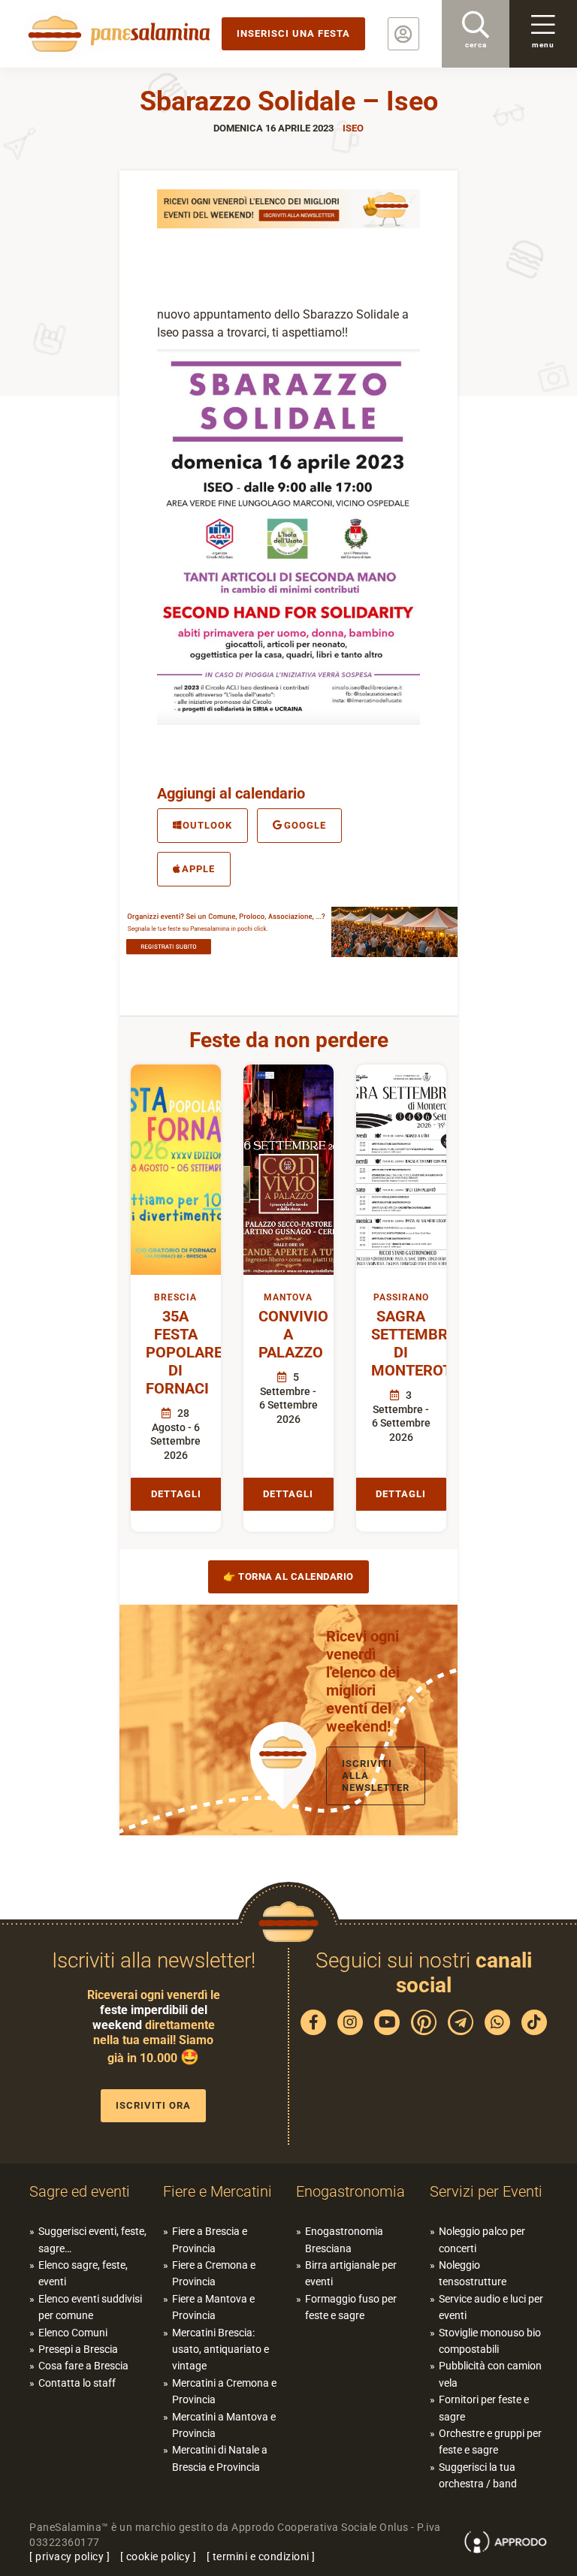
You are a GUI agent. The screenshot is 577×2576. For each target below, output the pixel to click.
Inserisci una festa (293, 33)
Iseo (353, 128)
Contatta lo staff (77, 2383)
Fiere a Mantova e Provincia (213, 2307)
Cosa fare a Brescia (83, 2366)
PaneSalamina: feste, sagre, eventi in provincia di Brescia (116, 34)
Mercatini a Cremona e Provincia (224, 2391)
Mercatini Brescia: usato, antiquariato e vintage (221, 2350)
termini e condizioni (261, 2556)
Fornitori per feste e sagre (484, 2408)
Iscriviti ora (153, 2105)
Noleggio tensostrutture (473, 2273)
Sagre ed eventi (80, 2191)
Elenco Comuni (73, 2333)
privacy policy (69, 2556)
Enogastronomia (350, 2191)
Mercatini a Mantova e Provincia (224, 2425)
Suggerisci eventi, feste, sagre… (92, 2239)
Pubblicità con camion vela (490, 2374)
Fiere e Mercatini (218, 2191)
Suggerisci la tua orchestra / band (478, 2475)
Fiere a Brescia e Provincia (210, 2239)
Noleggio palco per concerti (482, 2239)
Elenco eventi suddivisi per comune (90, 2307)
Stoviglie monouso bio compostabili (490, 2341)
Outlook (207, 825)
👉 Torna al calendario (288, 1576)
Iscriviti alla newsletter (376, 1776)
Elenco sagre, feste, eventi (83, 2273)
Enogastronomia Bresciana (344, 2239)
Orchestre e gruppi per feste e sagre (490, 2442)
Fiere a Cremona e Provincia (214, 2273)
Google (305, 825)
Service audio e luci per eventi (491, 2307)
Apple (198, 869)
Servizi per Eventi (486, 2191)
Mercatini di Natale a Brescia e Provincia (220, 2458)
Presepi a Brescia (78, 2349)
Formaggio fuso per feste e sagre (351, 2307)
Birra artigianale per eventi (351, 2273)
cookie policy (159, 2556)
